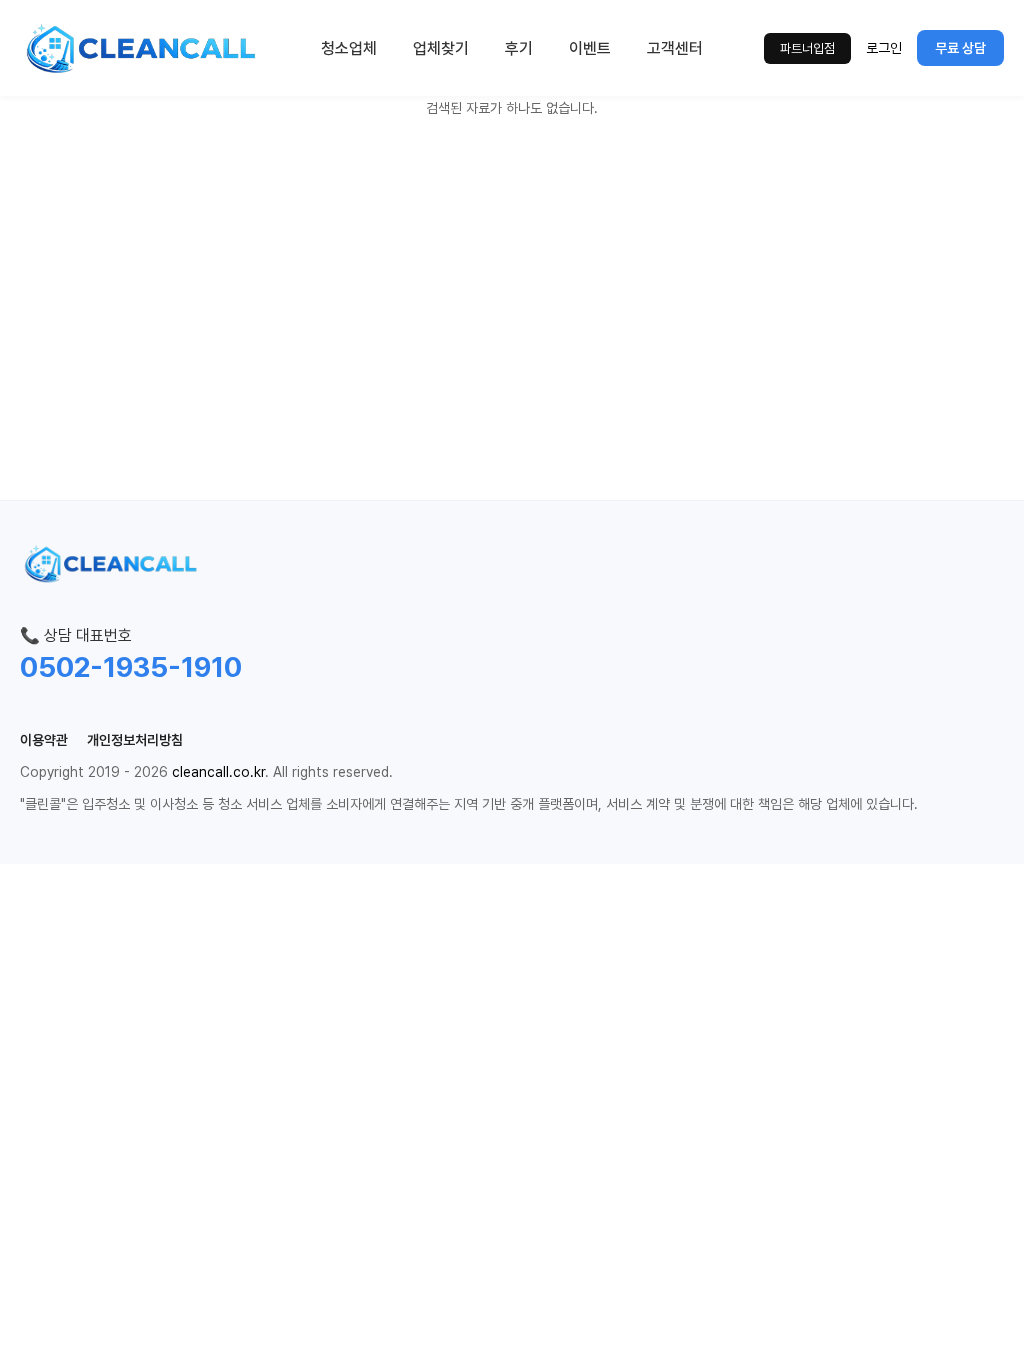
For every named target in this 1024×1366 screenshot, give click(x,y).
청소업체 (349, 48)
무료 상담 (960, 48)
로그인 (884, 48)
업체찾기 (441, 48)
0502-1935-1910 (131, 667)
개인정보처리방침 (135, 740)
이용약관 (44, 740)
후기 (519, 48)
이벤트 (590, 48)
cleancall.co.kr (218, 772)
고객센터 (675, 48)
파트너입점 (807, 48)
